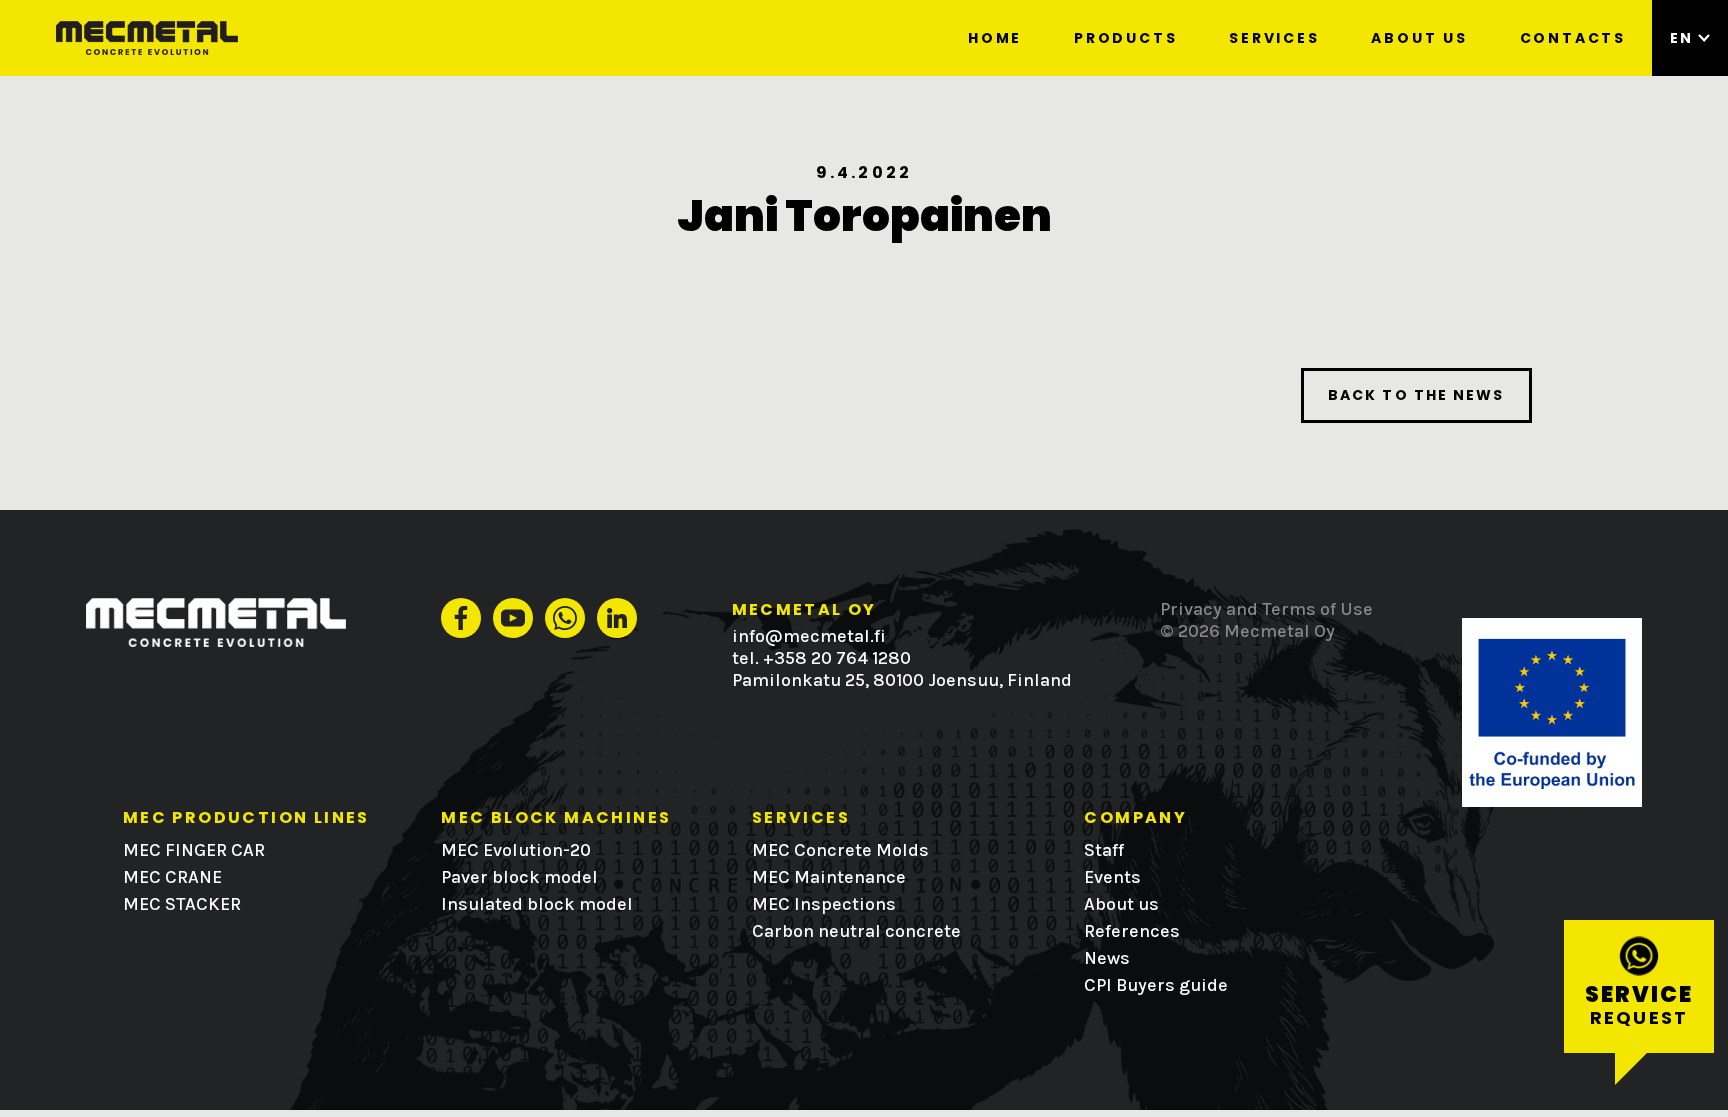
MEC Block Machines (556, 818)
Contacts (1573, 38)
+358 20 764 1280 (837, 658)
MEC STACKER (182, 904)
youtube (513, 618)
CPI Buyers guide (1156, 985)
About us (1419, 38)
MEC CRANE (172, 877)
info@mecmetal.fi (809, 636)
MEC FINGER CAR (194, 850)
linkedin (617, 618)
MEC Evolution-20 (516, 850)
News (1107, 958)
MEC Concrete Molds (840, 850)
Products (1125, 38)
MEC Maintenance (829, 877)
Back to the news (1416, 395)
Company (1135, 818)
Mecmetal (206, 38)
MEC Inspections (824, 904)
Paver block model (519, 877)
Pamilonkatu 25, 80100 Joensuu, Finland (902, 680)
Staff (1104, 850)
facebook (461, 618)
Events (1112, 877)
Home (995, 38)
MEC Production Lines (246, 818)
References (1132, 931)
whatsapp (565, 618)
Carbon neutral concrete (856, 931)
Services (1274, 38)
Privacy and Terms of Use (1266, 609)
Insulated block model (537, 904)
